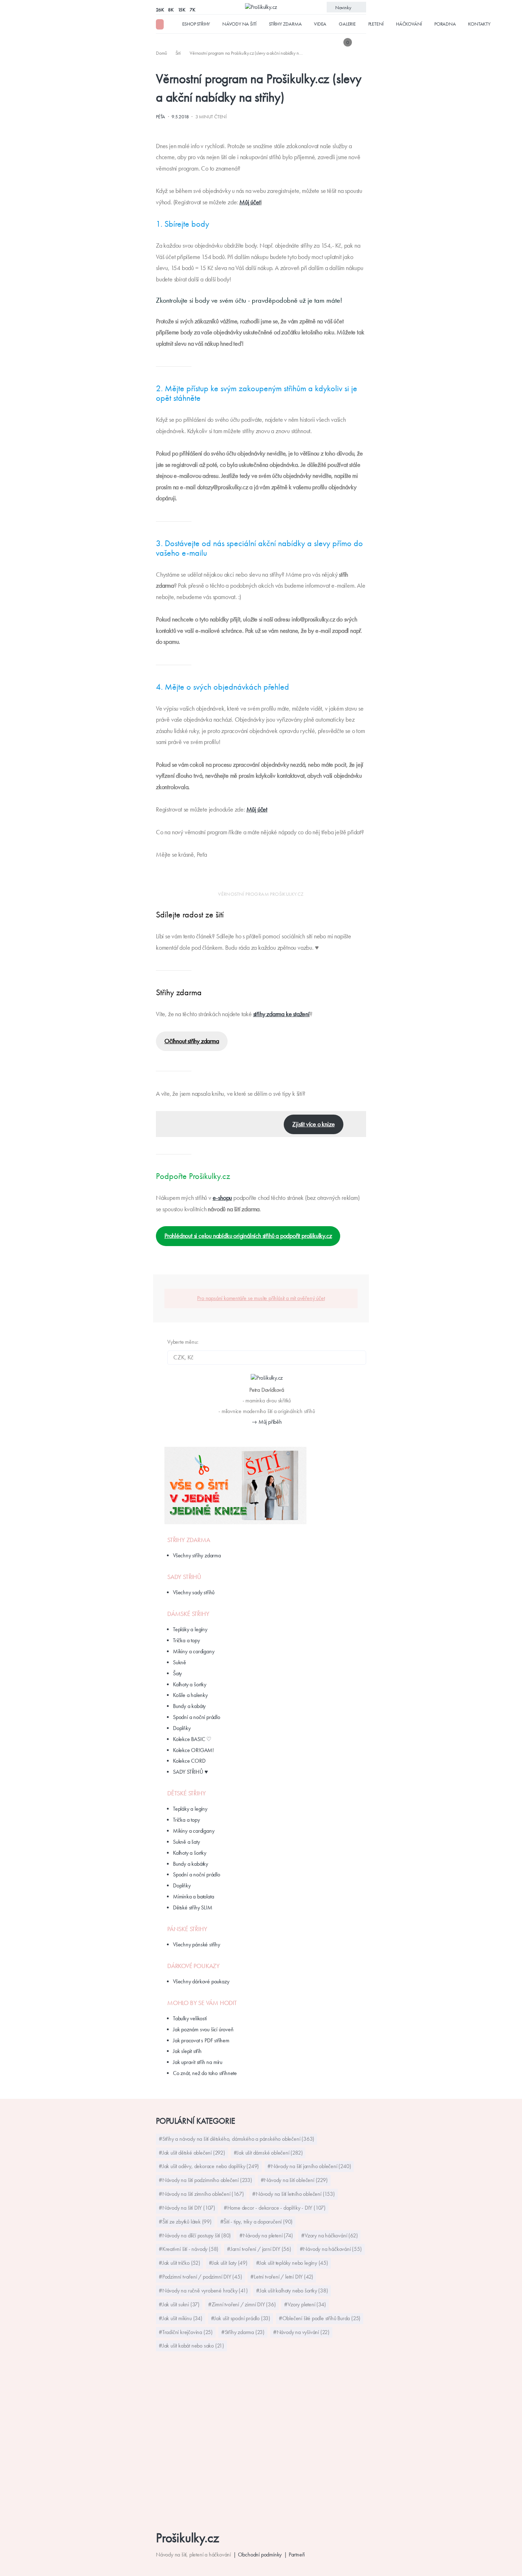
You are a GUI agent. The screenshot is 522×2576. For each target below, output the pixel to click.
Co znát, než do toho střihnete (205, 2073)
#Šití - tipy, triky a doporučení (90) (257, 2222)
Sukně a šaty (186, 1842)
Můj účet (250, 202)
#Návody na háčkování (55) (331, 2249)
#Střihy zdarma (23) (243, 2332)
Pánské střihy (187, 1929)
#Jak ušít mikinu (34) (181, 2318)
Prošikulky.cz (187, 2538)
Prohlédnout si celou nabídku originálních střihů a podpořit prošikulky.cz (248, 1236)
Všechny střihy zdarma (197, 1555)
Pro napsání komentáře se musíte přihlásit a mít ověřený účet (261, 1298)
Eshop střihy (196, 24)
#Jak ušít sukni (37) (179, 2304)
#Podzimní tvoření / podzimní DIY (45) (200, 2277)
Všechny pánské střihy (197, 1944)
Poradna (445, 24)
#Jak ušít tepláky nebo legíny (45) (292, 2263)
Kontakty (479, 24)
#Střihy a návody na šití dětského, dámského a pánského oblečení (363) (236, 2139)
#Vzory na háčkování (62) (329, 2235)
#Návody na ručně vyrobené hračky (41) (203, 2291)
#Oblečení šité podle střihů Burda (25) (320, 2318)
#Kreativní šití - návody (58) (189, 2249)
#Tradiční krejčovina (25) (186, 2332)
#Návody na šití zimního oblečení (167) (201, 2194)
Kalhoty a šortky (190, 1684)
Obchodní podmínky (260, 2555)
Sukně (180, 1662)
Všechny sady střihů (194, 1592)
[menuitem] (162, 53)
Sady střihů (184, 1577)
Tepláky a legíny (190, 1629)
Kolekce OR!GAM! (193, 1750)
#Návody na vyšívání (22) (301, 2332)
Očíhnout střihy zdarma (192, 1041)
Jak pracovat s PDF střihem (201, 2040)
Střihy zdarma (285, 24)
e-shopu (222, 1198)
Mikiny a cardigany (194, 1651)
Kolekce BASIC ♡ (192, 1739)
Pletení (376, 24)
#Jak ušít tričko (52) (180, 2263)
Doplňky (182, 1728)
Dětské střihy (186, 1793)
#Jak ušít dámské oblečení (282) (268, 2153)
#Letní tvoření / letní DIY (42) (282, 2277)
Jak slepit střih (187, 2051)
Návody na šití (239, 24)
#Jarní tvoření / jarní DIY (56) (259, 2249)
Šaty (177, 1673)
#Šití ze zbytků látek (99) (185, 2222)
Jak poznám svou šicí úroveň (203, 2029)
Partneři (297, 2555)
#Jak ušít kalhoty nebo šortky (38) (292, 2291)
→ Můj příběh (267, 1422)
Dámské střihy (188, 1614)
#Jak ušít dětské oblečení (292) (192, 2153)
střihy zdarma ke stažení (281, 1014)
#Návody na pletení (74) (266, 2235)
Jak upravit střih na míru (198, 2062)
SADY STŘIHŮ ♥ (190, 1772)
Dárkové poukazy (194, 1966)
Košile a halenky (190, 1695)
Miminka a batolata (193, 1896)
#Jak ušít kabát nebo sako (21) (191, 2346)
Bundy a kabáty (189, 1706)
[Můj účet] (361, 42)
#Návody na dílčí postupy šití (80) (195, 2235)
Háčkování (409, 24)
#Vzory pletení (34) (305, 2304)
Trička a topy (186, 1640)
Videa (320, 24)
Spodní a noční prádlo (197, 1717)
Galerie (347, 24)
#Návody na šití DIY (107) (187, 2208)
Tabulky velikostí (190, 2018)
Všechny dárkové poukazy (201, 1981)
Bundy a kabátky (191, 1864)
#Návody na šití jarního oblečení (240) (309, 2166)
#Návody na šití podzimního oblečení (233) (205, 2180)
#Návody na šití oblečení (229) (294, 2180)
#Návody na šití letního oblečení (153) (293, 2194)
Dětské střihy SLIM (192, 1907)
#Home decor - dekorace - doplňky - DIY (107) (275, 2208)
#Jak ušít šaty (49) (228, 2263)
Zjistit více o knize (313, 1124)
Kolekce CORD (189, 1761)
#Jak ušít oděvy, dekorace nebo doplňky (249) (209, 2166)
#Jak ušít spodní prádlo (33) (241, 2318)
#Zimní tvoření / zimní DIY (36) (242, 2304)
